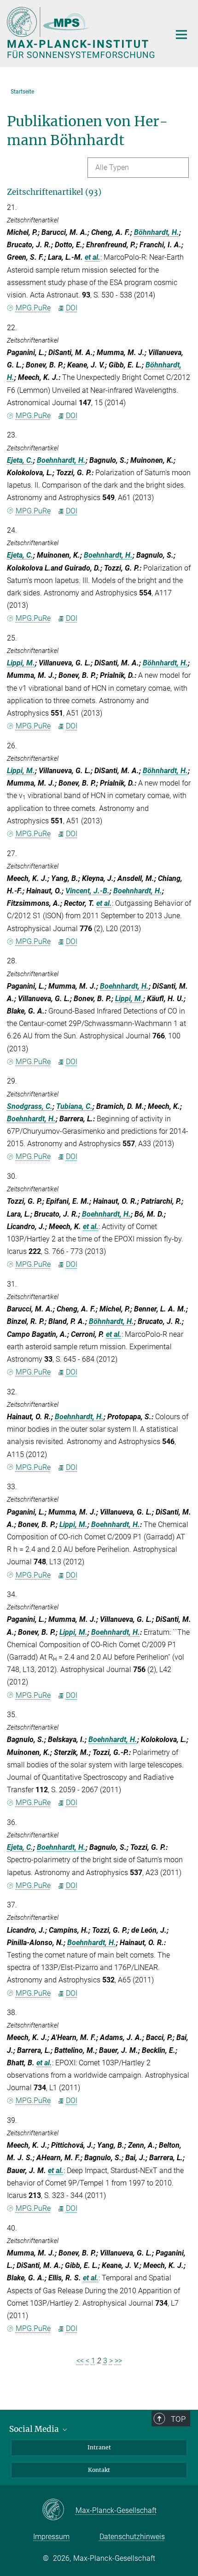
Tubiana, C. (74, 1106)
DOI (72, 308)
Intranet (99, 2447)
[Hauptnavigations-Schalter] (181, 35)
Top (178, 2419)
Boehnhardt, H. (61, 460)
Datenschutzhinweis (132, 2537)
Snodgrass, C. (30, 1106)
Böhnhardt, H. (157, 232)
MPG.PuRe (33, 308)
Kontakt (99, 2470)
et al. (93, 257)
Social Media (35, 2429)
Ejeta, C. (20, 460)
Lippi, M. (21, 663)
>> (118, 2361)
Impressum (51, 2537)
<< (80, 2361)
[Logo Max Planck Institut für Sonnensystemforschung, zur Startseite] (82, 32)
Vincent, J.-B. (87, 891)
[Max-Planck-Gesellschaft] (59, 2510)
